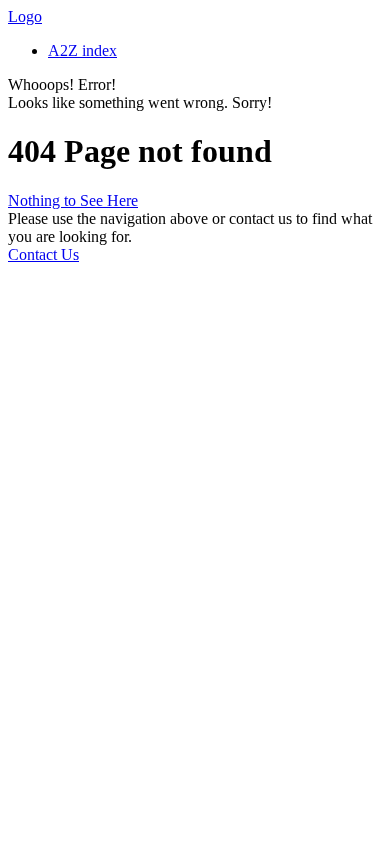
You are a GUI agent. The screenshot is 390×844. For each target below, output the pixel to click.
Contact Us (43, 254)
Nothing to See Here (73, 200)
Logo (25, 16)
